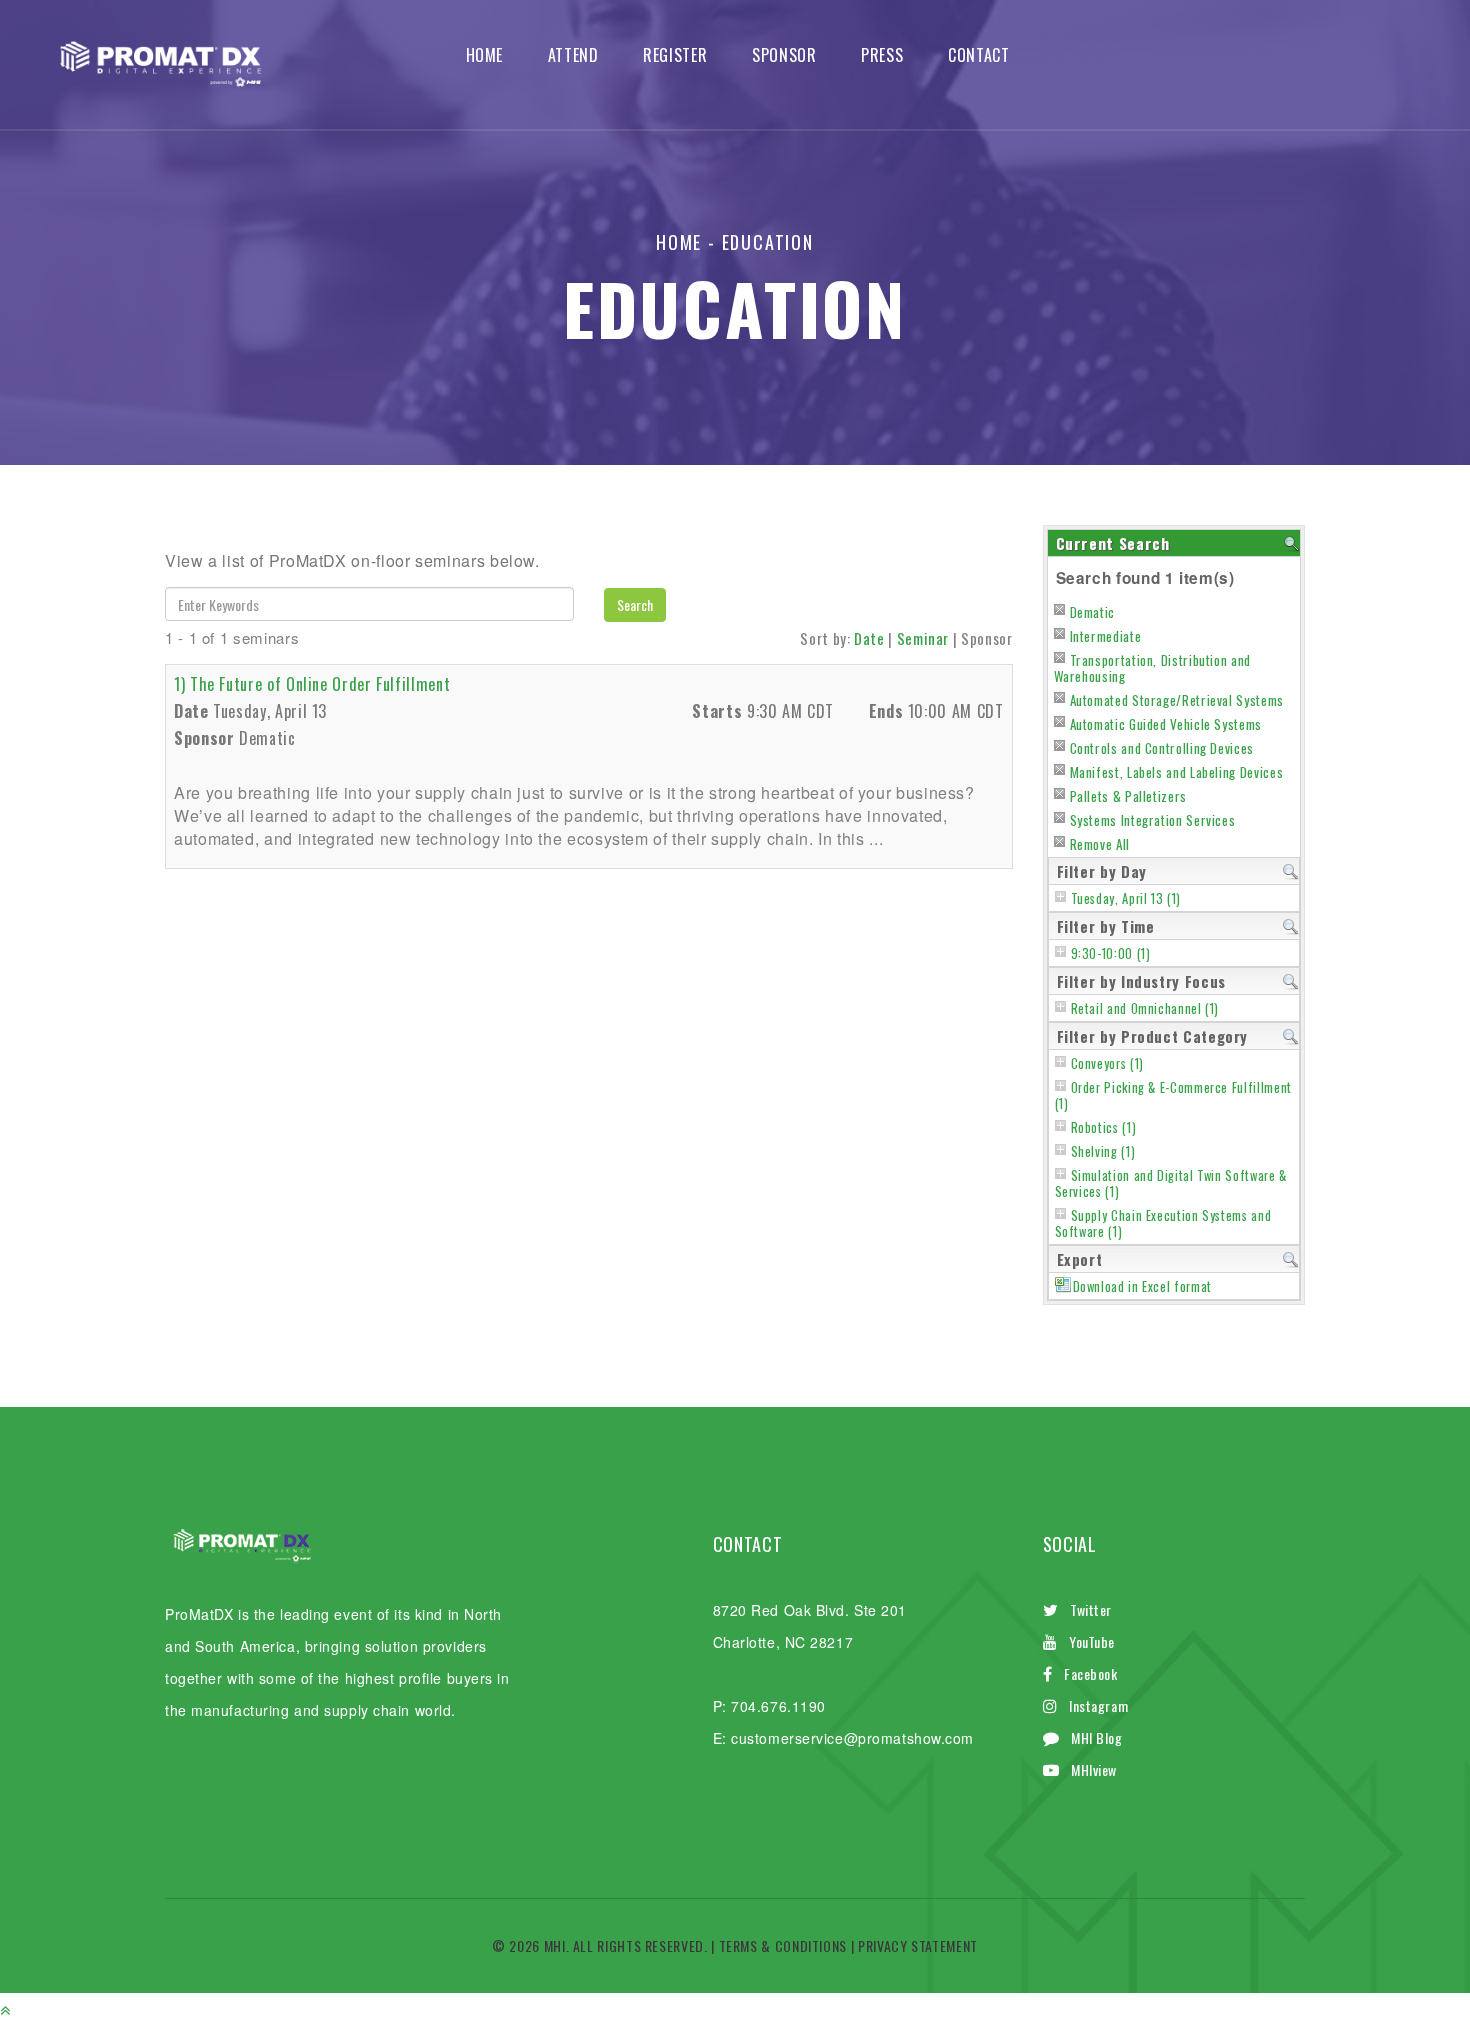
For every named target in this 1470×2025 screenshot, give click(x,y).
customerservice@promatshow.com (852, 1738)
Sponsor (784, 55)
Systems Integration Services (1153, 820)
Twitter (1091, 1609)
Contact (978, 55)
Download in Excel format (1142, 1286)
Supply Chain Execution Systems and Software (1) (1163, 1223)
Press (882, 55)
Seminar (923, 638)
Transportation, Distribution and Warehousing (1152, 668)
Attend (573, 55)
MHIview (1094, 1769)
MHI (555, 1945)
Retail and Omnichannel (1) (1145, 1008)
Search (635, 604)
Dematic (1092, 612)
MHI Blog (1096, 1737)
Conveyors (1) (1107, 1063)
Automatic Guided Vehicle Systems (1166, 724)
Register (675, 55)
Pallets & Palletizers (1128, 796)
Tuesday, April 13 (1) (1126, 898)
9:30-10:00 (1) (1111, 953)
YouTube (1092, 1641)
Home (485, 55)
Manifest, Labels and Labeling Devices (1177, 772)
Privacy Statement (918, 1945)
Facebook (1090, 1673)
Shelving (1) (1103, 1151)
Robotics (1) (1104, 1127)
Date (869, 638)
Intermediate (1106, 636)
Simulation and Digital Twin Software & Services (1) (1171, 1183)
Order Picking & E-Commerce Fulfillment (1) (1173, 1095)
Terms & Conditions (783, 1945)
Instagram (1098, 1705)
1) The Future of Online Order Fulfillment (312, 684)
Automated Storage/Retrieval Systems (1177, 700)
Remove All (1100, 844)
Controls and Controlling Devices (1162, 748)
